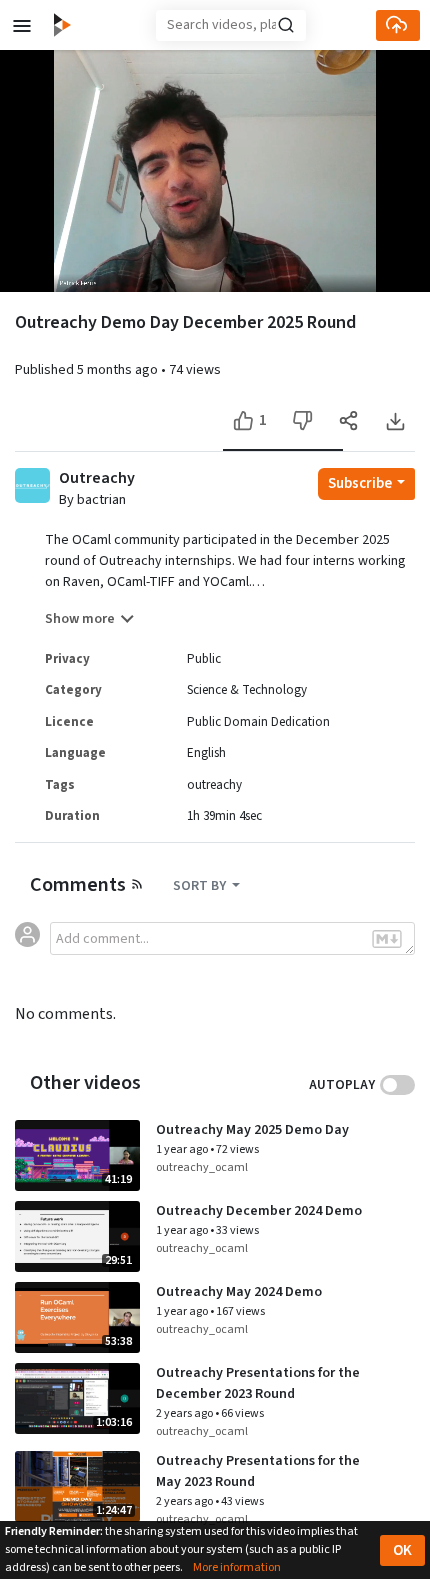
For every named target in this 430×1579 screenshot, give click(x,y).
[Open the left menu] (22, 24)
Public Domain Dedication (258, 722)
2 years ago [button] (185, 1413)
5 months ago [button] (119, 370)
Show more (80, 619)
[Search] (286, 25)
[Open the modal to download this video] (394, 420)
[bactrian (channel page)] (32, 484)
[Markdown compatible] (387, 939)
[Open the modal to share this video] (348, 420)
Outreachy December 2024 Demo (259, 1211)
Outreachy (97, 478)
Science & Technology (247, 690)
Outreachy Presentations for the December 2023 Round (258, 1383)
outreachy (214, 785)
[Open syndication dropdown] (137, 883)
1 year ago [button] (183, 1149)
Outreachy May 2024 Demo (239, 1292)
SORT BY (201, 886)
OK (402, 1550)
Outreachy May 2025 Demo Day (252, 1130)
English (206, 753)
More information (237, 1567)
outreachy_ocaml (202, 1167)
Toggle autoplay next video (397, 1085)
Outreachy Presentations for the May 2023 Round (258, 1471)
